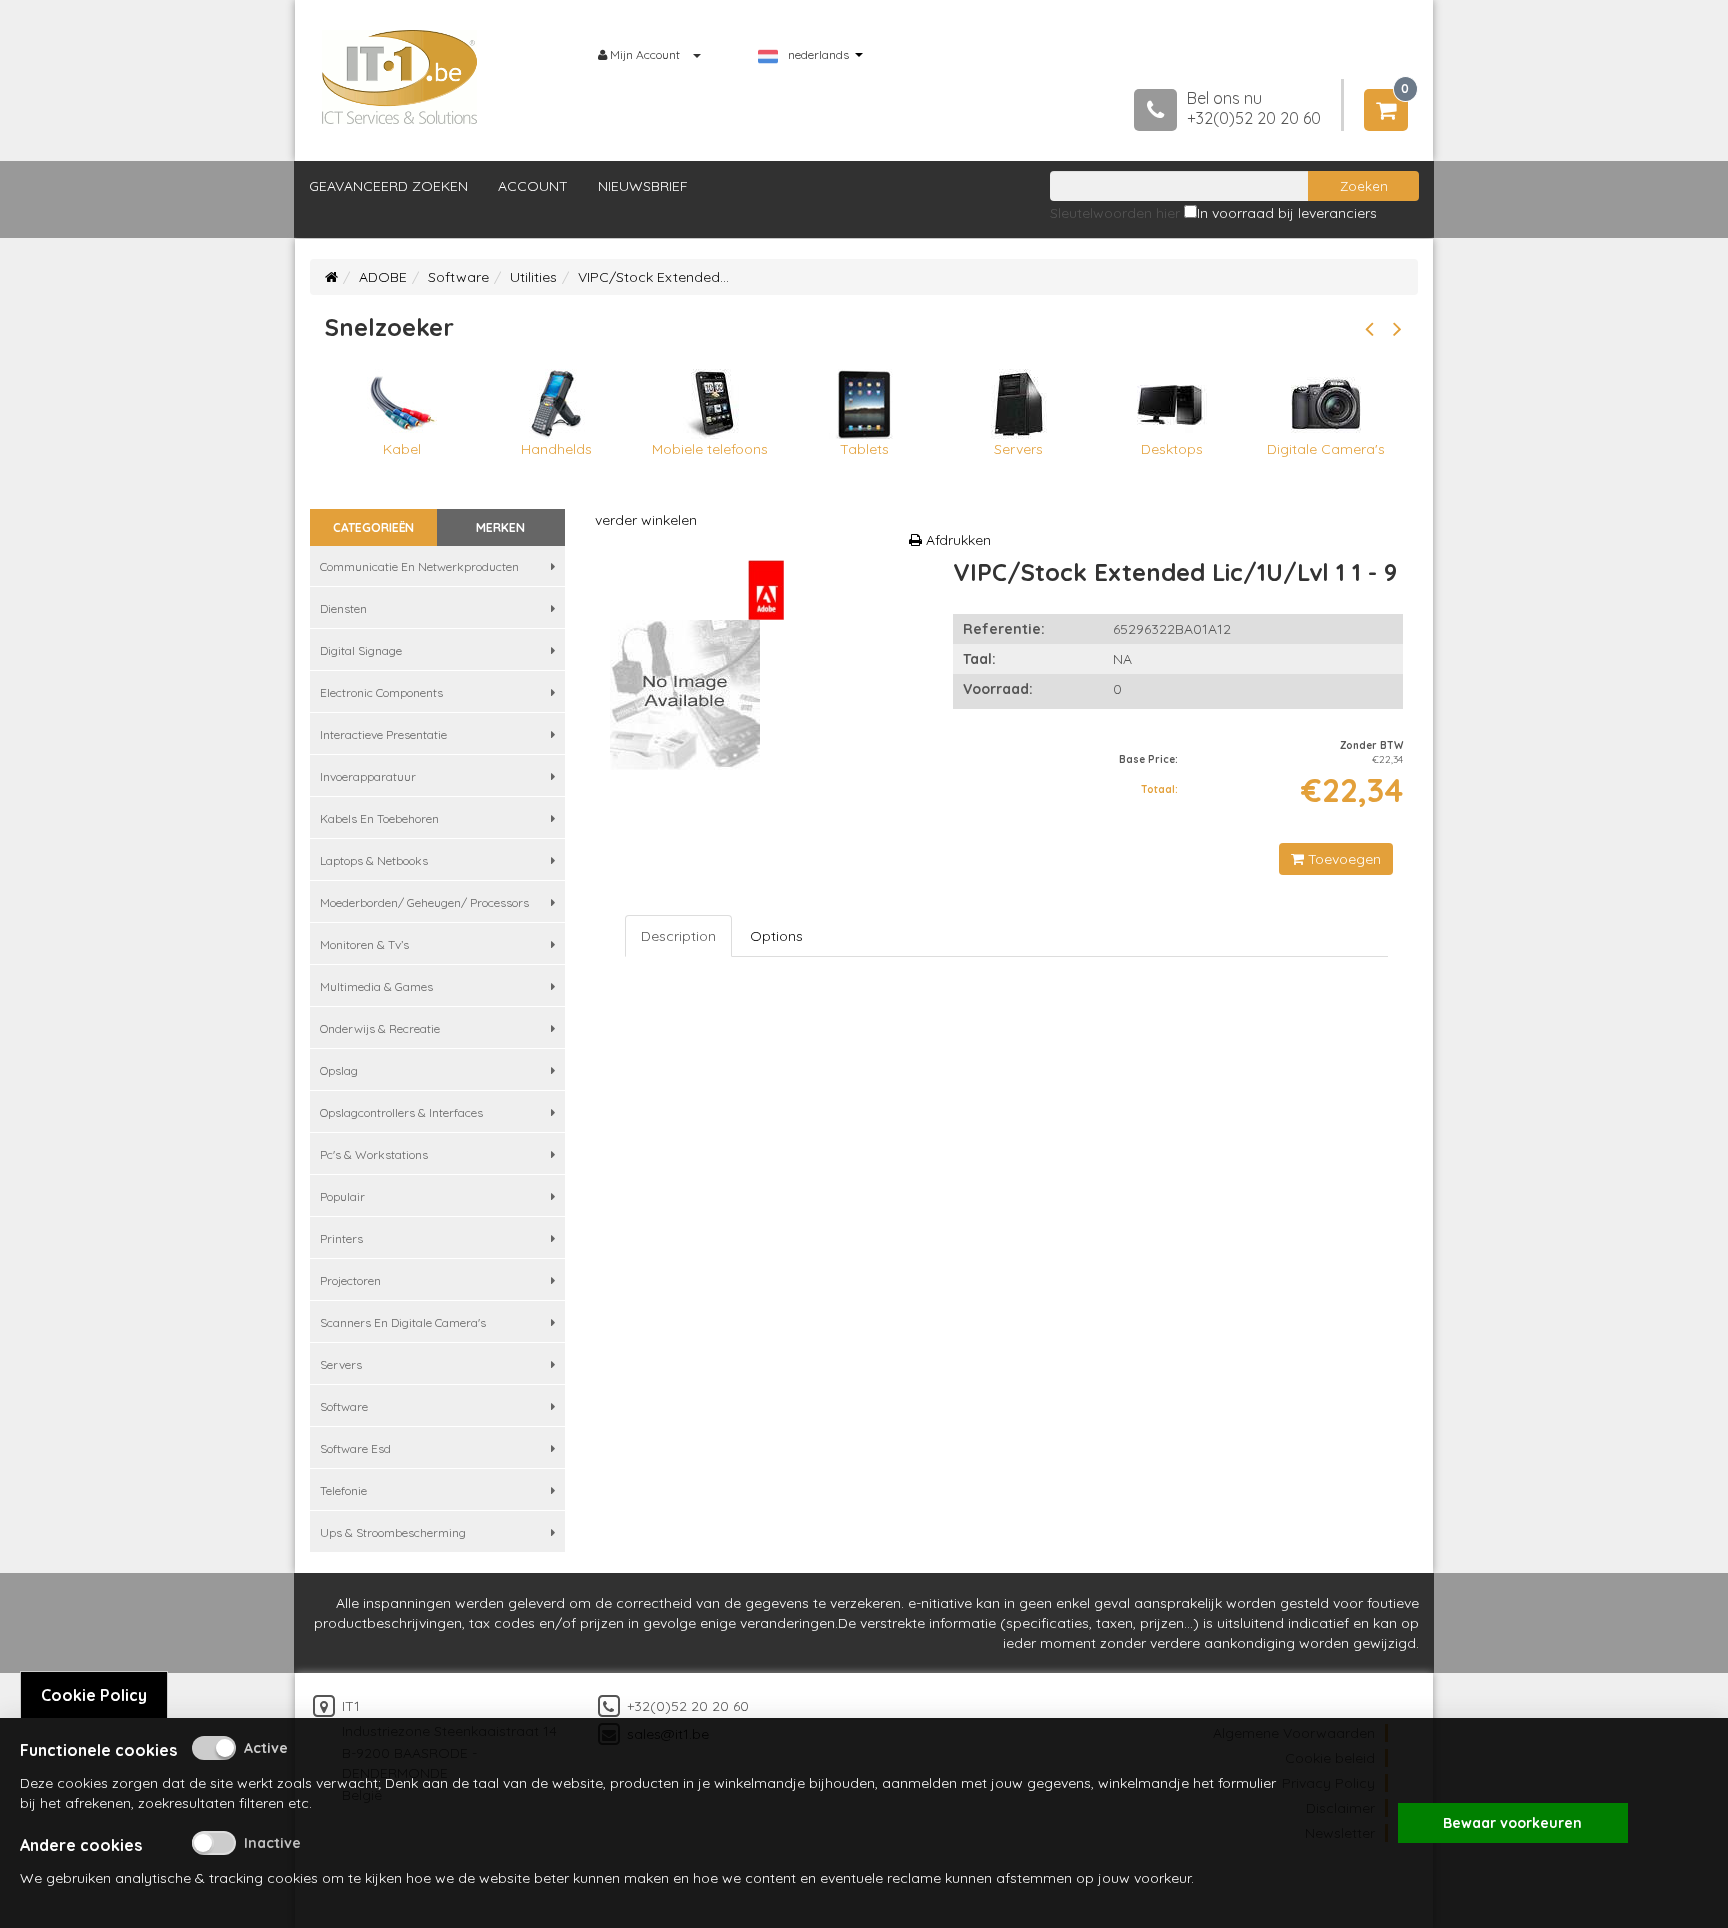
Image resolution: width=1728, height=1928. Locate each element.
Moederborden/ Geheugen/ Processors (424, 902)
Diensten (343, 608)
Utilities (533, 277)
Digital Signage (361, 650)
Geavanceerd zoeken (388, 186)
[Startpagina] (331, 277)
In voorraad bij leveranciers (1287, 213)
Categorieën (373, 527)
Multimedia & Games (376, 986)
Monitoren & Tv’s (364, 944)
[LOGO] (400, 77)
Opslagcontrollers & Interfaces (401, 1112)
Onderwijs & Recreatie (380, 1028)
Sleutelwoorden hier (1115, 213)
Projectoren (350, 1280)
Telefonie (343, 1490)
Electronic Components (381, 692)
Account (533, 186)
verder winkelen (646, 520)
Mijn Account (645, 54)
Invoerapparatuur (368, 776)
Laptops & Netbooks (374, 860)
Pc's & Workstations (374, 1154)
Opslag (339, 1070)
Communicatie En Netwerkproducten (419, 566)
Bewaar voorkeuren (1512, 1823)
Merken (500, 527)
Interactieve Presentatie (383, 734)
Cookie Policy (94, 1695)
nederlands (818, 55)
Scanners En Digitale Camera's (403, 1322)
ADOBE (383, 277)
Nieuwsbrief (643, 186)
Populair (342, 1196)
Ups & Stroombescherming (393, 1532)
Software (458, 277)
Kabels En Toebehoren (379, 818)
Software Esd (355, 1448)
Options (776, 936)
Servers (341, 1364)
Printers (341, 1238)
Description (678, 936)
